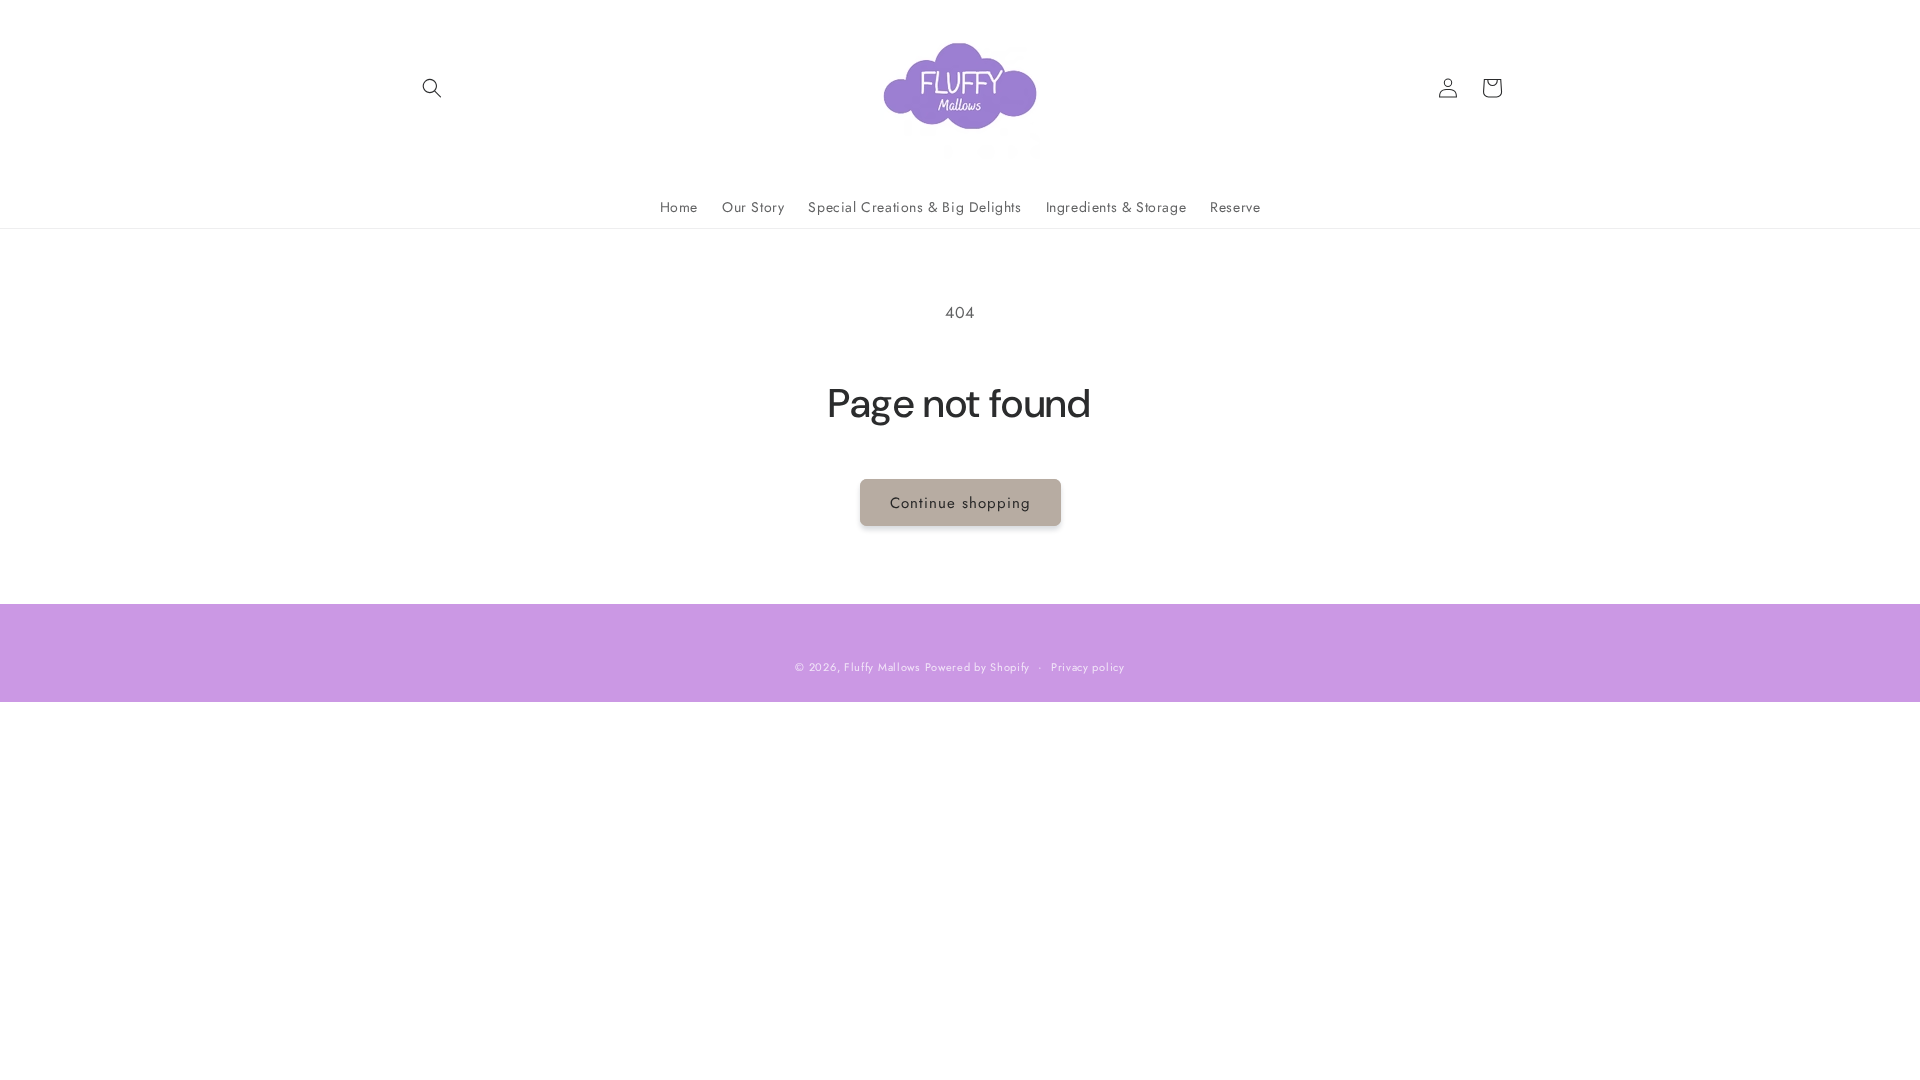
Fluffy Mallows (882, 667)
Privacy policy (1088, 667)
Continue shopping (960, 503)
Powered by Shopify (978, 667)
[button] (432, 88)
